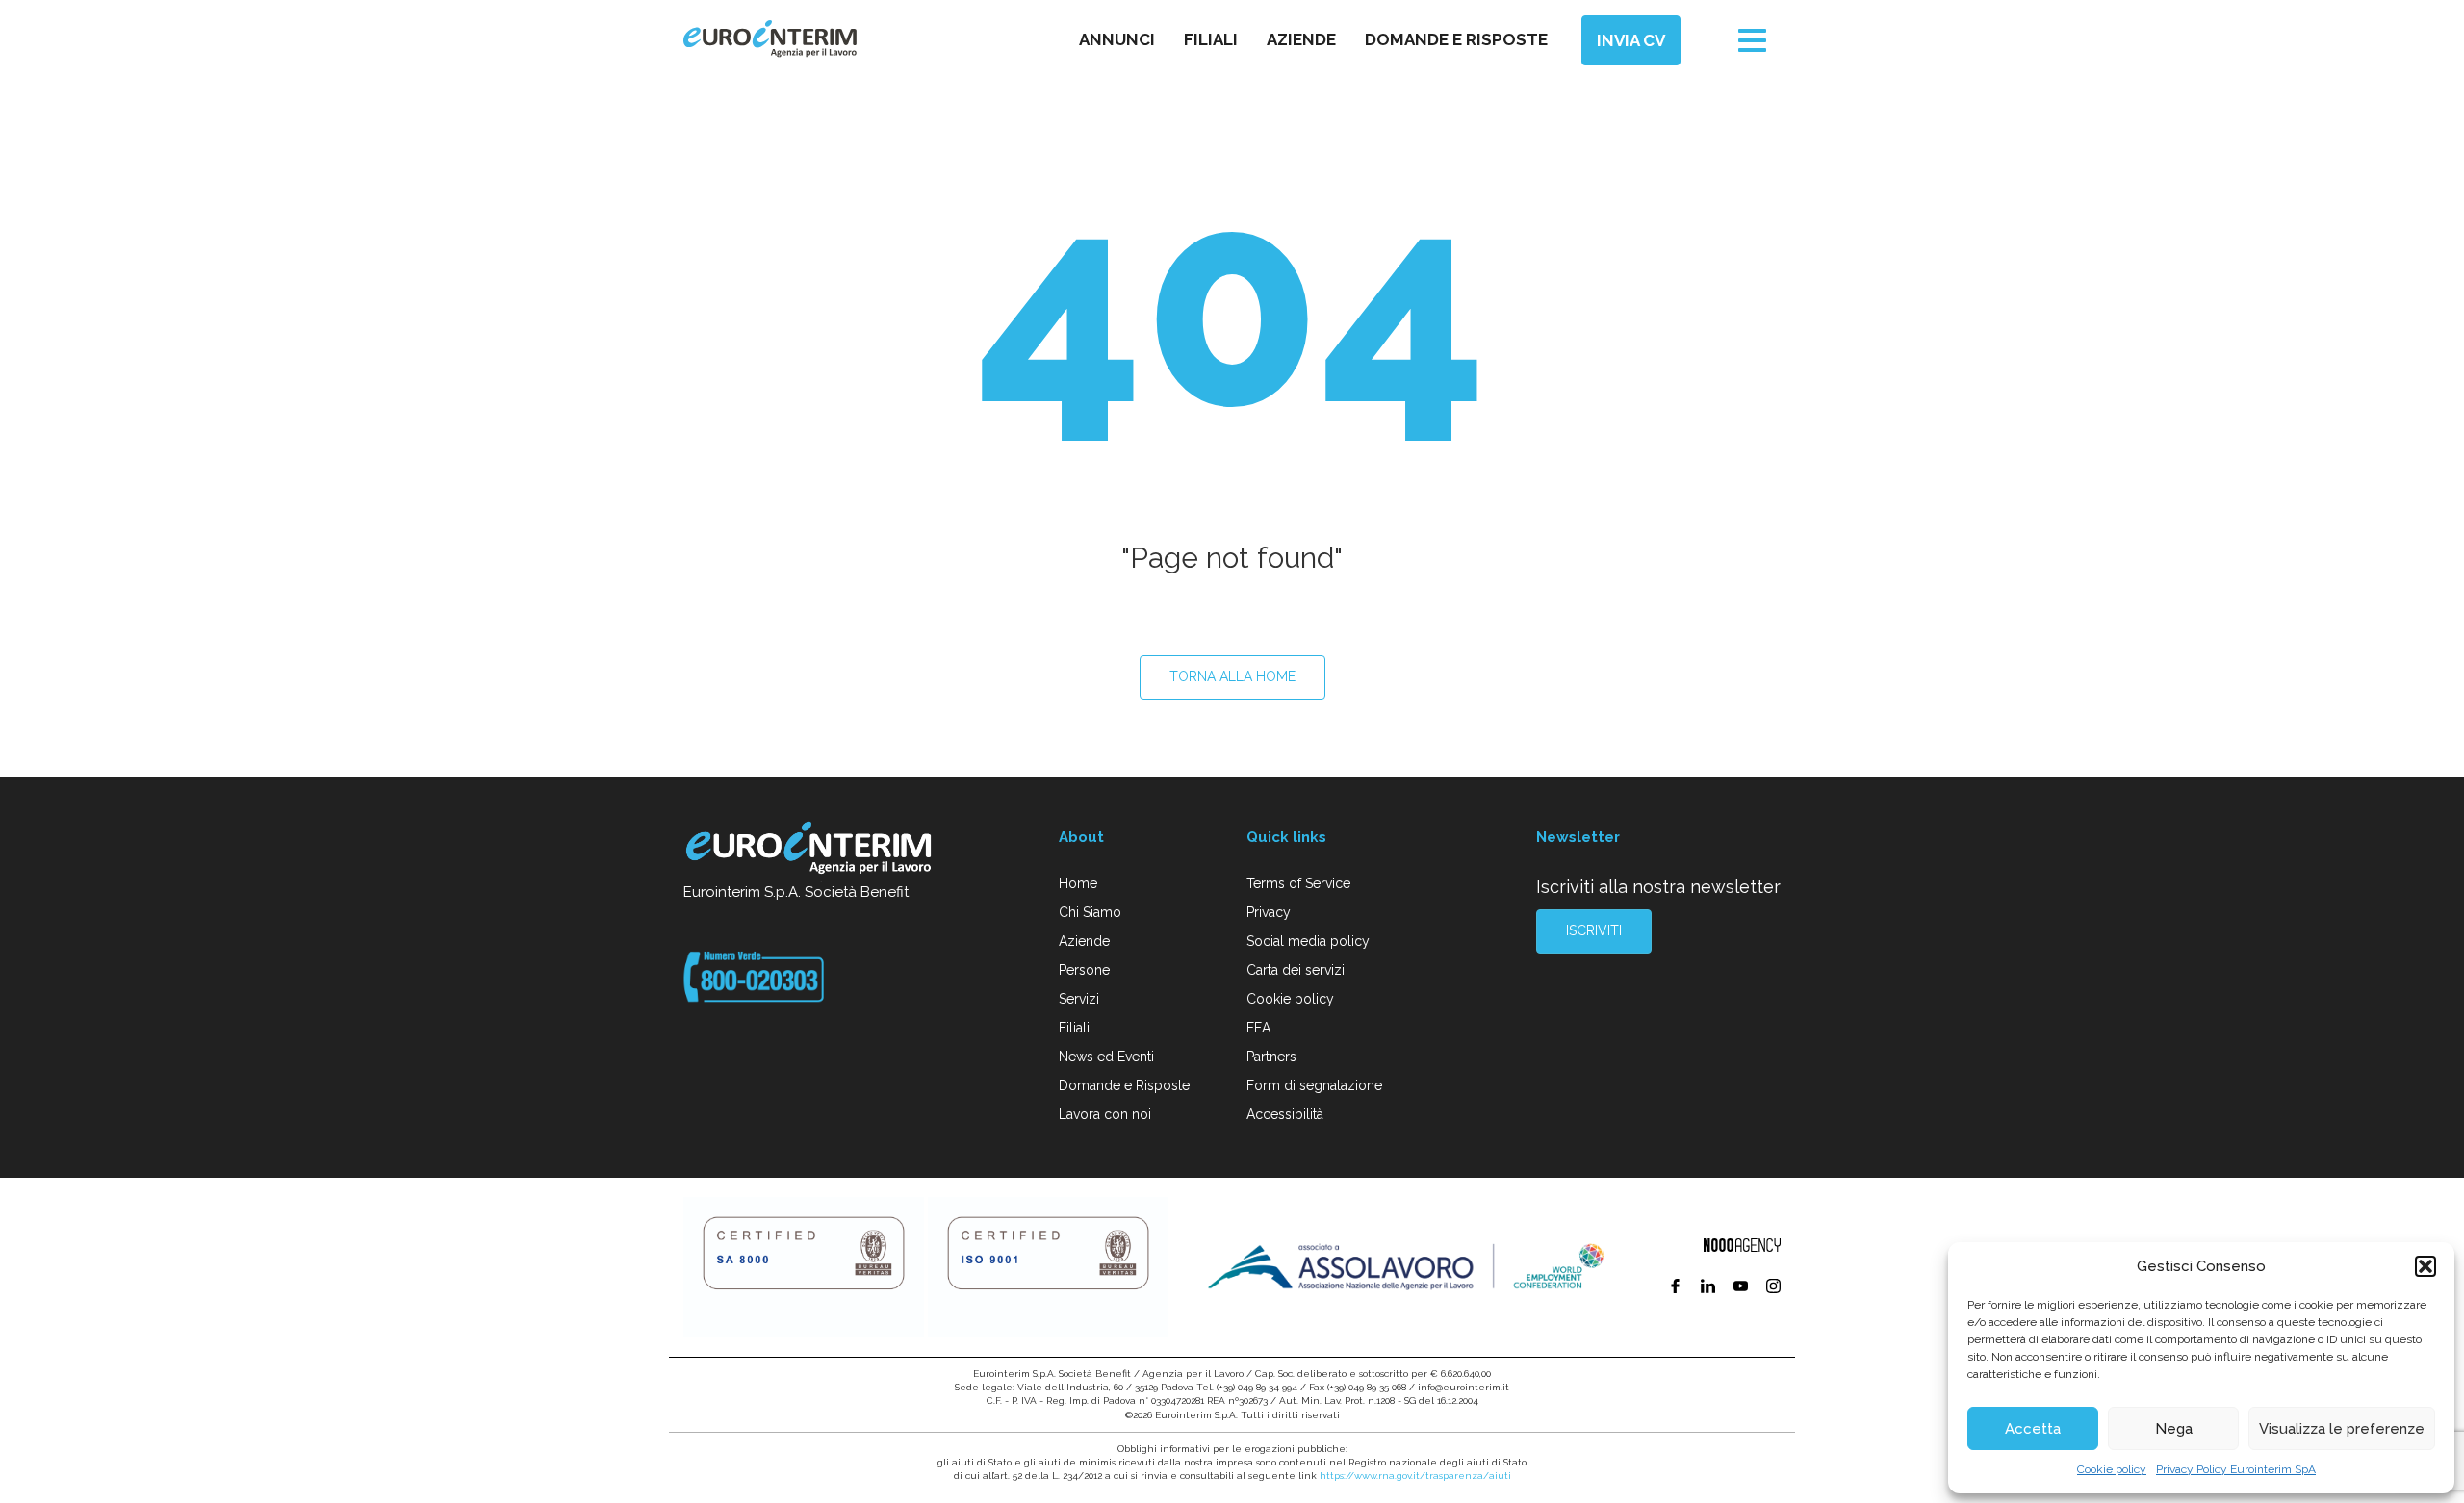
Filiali (1211, 39)
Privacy (1269, 912)
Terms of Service (1298, 883)
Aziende (1301, 39)
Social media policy (1308, 941)
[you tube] (1743, 1288)
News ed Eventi (1106, 1057)
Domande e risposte (1456, 39)
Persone (1084, 970)
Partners (1271, 1057)
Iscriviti (1594, 930)
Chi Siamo (1090, 912)
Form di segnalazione (1314, 1085)
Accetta (2033, 1429)
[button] (2425, 1266)
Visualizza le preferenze (2342, 1429)
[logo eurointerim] (770, 39)
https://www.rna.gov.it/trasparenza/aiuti (1415, 1476)
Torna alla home (1232, 676)
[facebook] (1677, 1288)
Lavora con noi (1105, 1114)
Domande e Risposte (1124, 1085)
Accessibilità (1285, 1114)
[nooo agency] (1742, 1245)
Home (1078, 883)
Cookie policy (2112, 1469)
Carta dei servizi (1296, 970)
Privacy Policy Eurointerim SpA (2236, 1469)
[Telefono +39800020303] (754, 976)
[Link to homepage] (810, 851)
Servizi (1079, 999)
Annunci (1117, 39)
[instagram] (1773, 1288)
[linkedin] (1710, 1288)
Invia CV (1631, 40)
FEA (1258, 1028)
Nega (2174, 1429)
